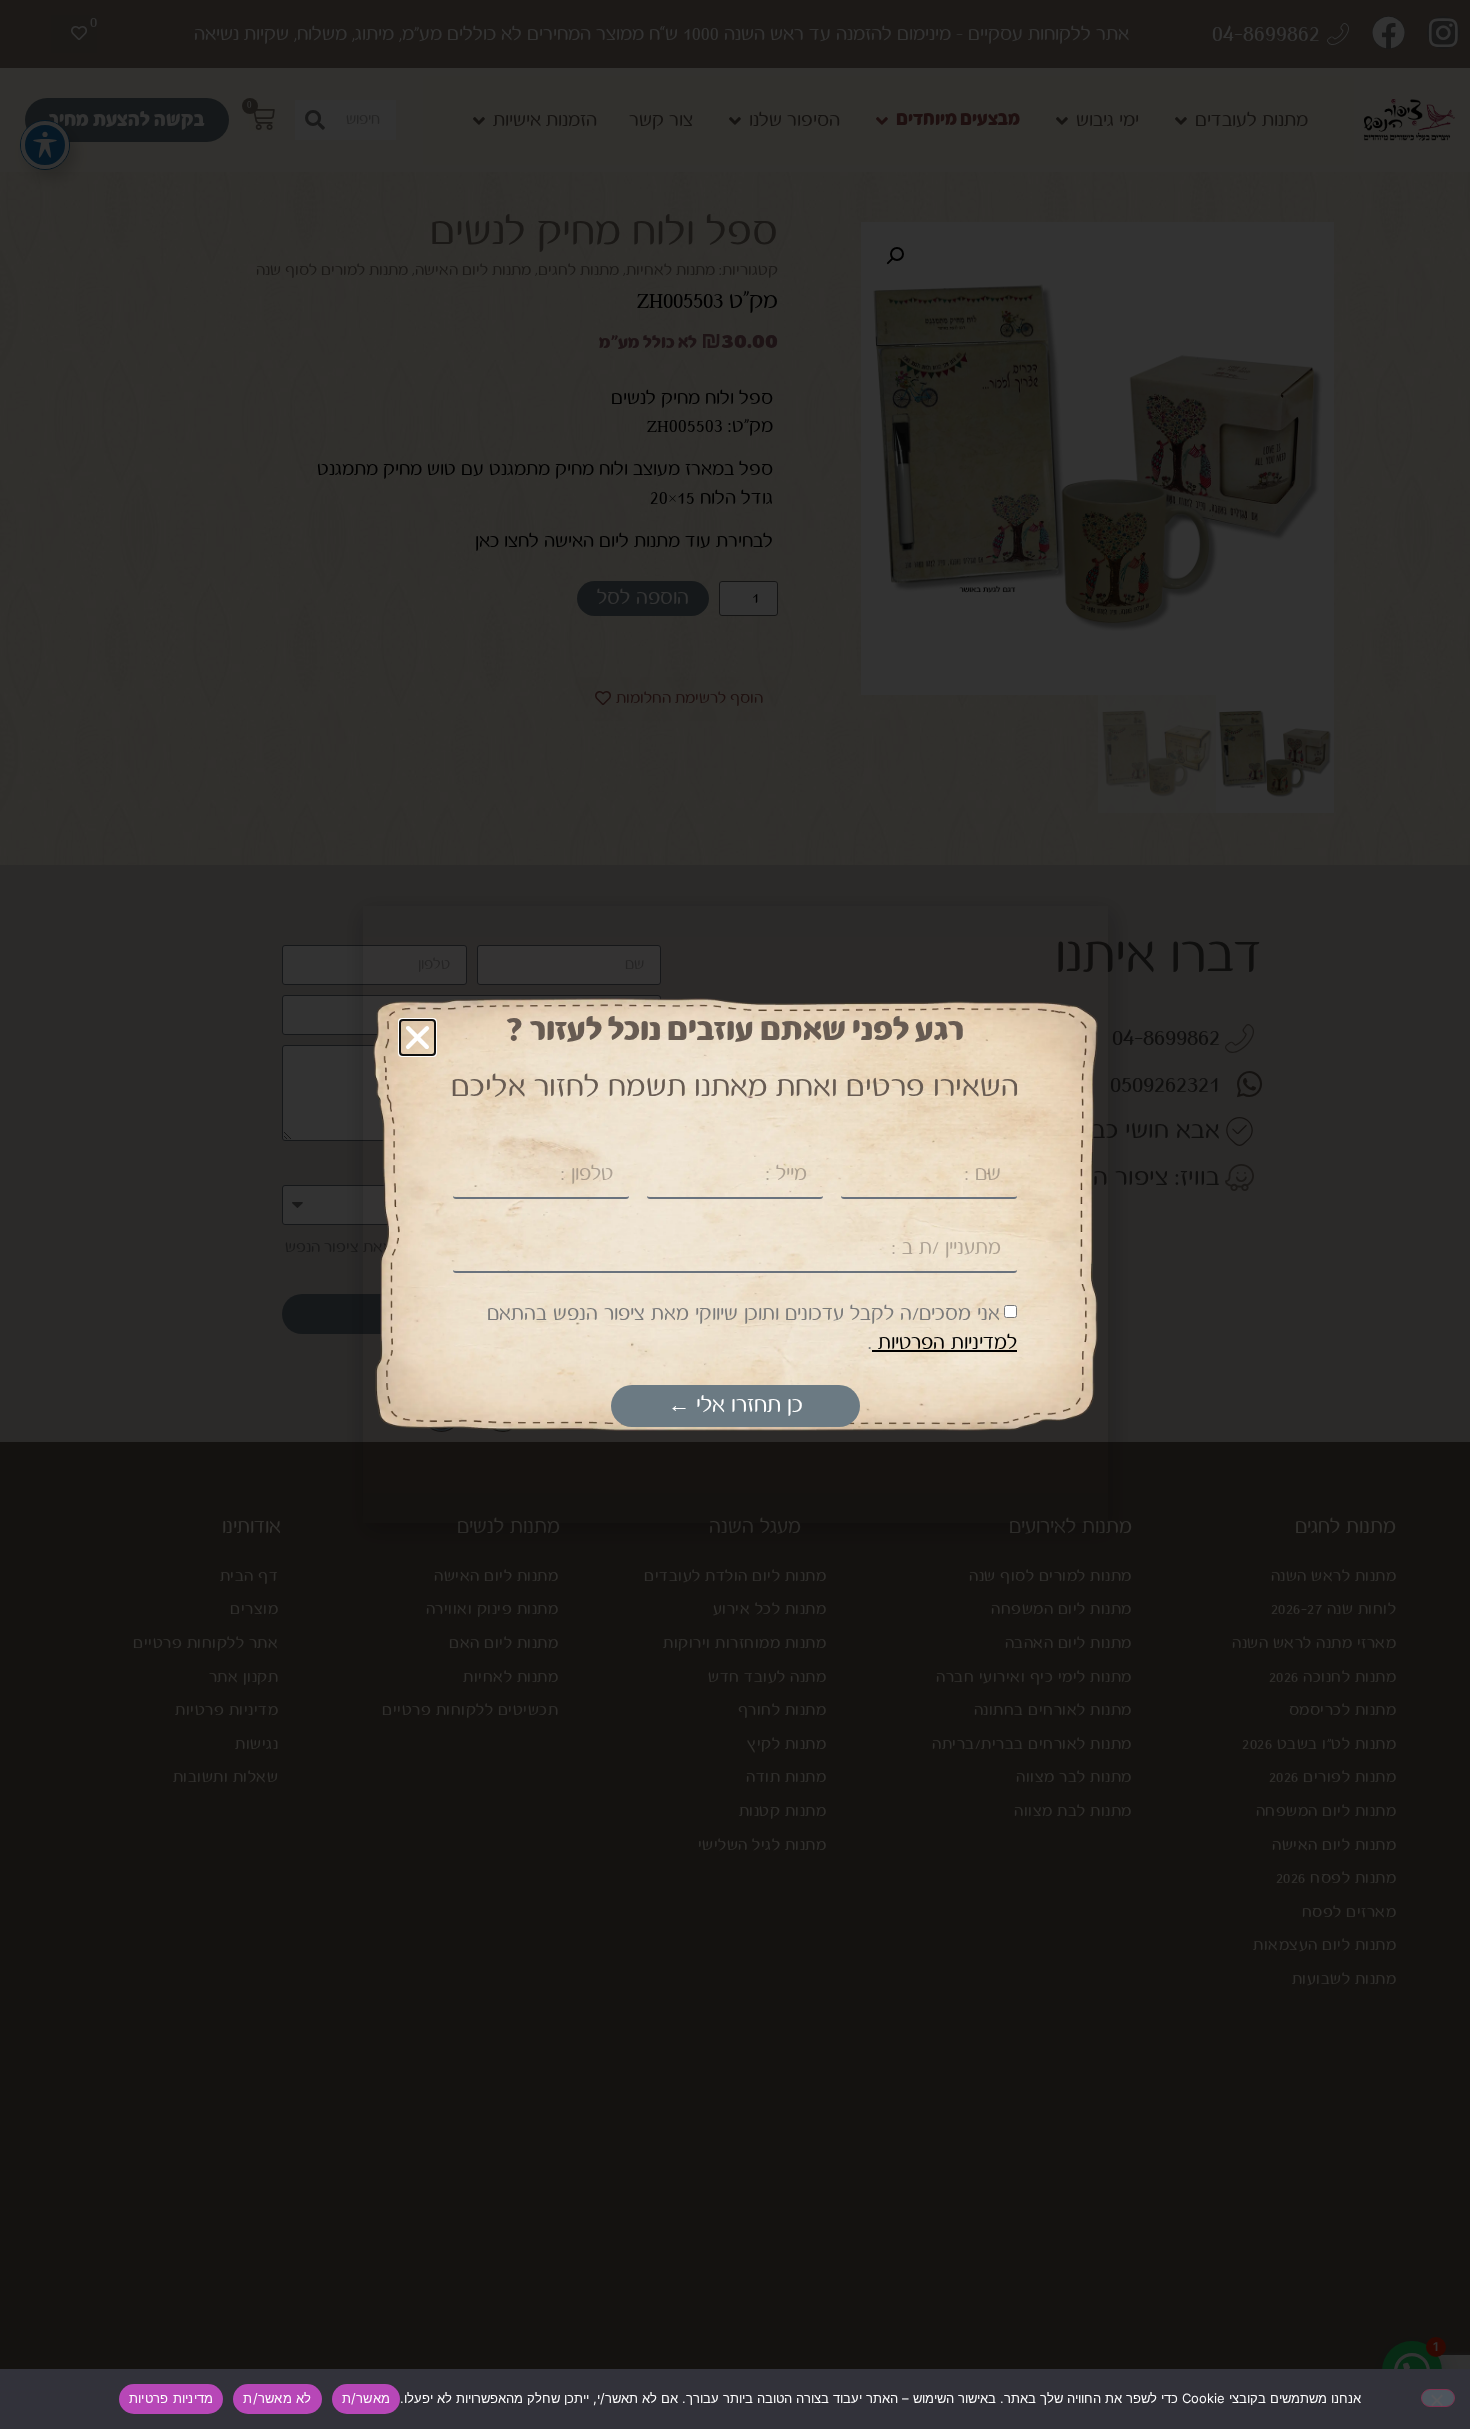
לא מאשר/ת (277, 2398)
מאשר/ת (366, 2398)
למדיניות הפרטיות (944, 1343)
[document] (735, 1214)
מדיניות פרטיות (171, 2398)
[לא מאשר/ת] (1438, 2398)
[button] (417, 1037)
